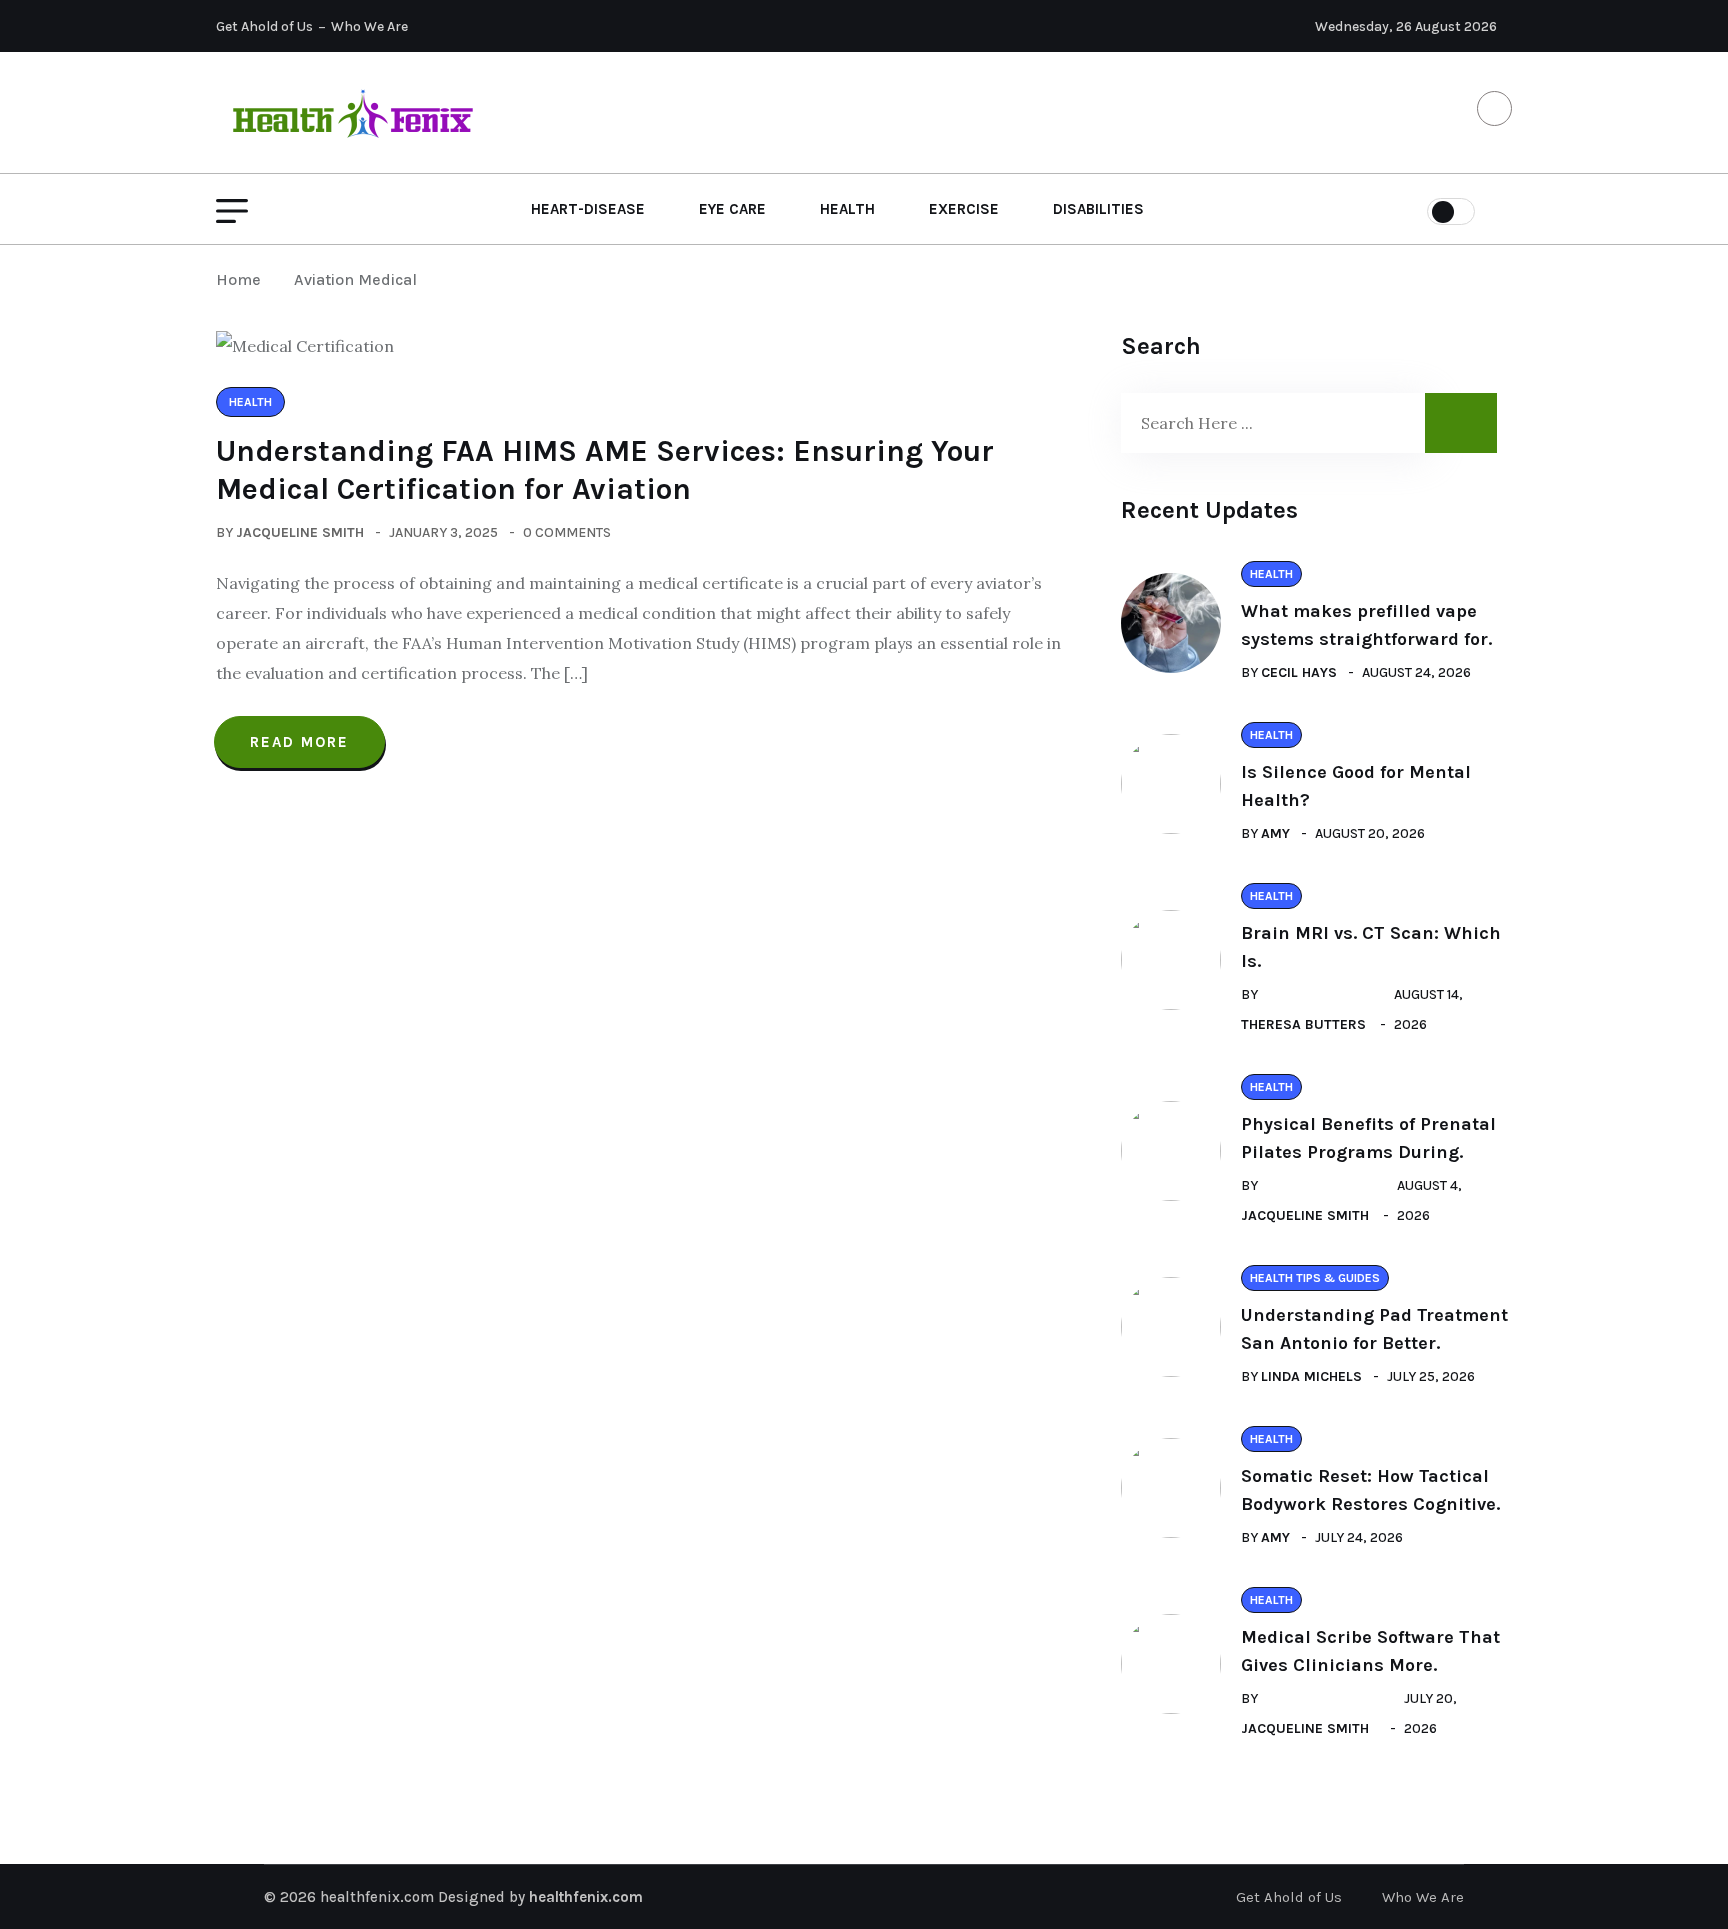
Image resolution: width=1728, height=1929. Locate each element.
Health (847, 209)
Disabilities (1098, 209)
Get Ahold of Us (264, 26)
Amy (1275, 833)
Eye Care (732, 209)
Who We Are (369, 26)
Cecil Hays (1299, 672)
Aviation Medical (355, 279)
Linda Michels (1311, 1376)
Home (242, 279)
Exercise (964, 209)
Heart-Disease (588, 209)
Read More (299, 742)
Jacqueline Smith (300, 532)
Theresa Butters (1303, 1024)
